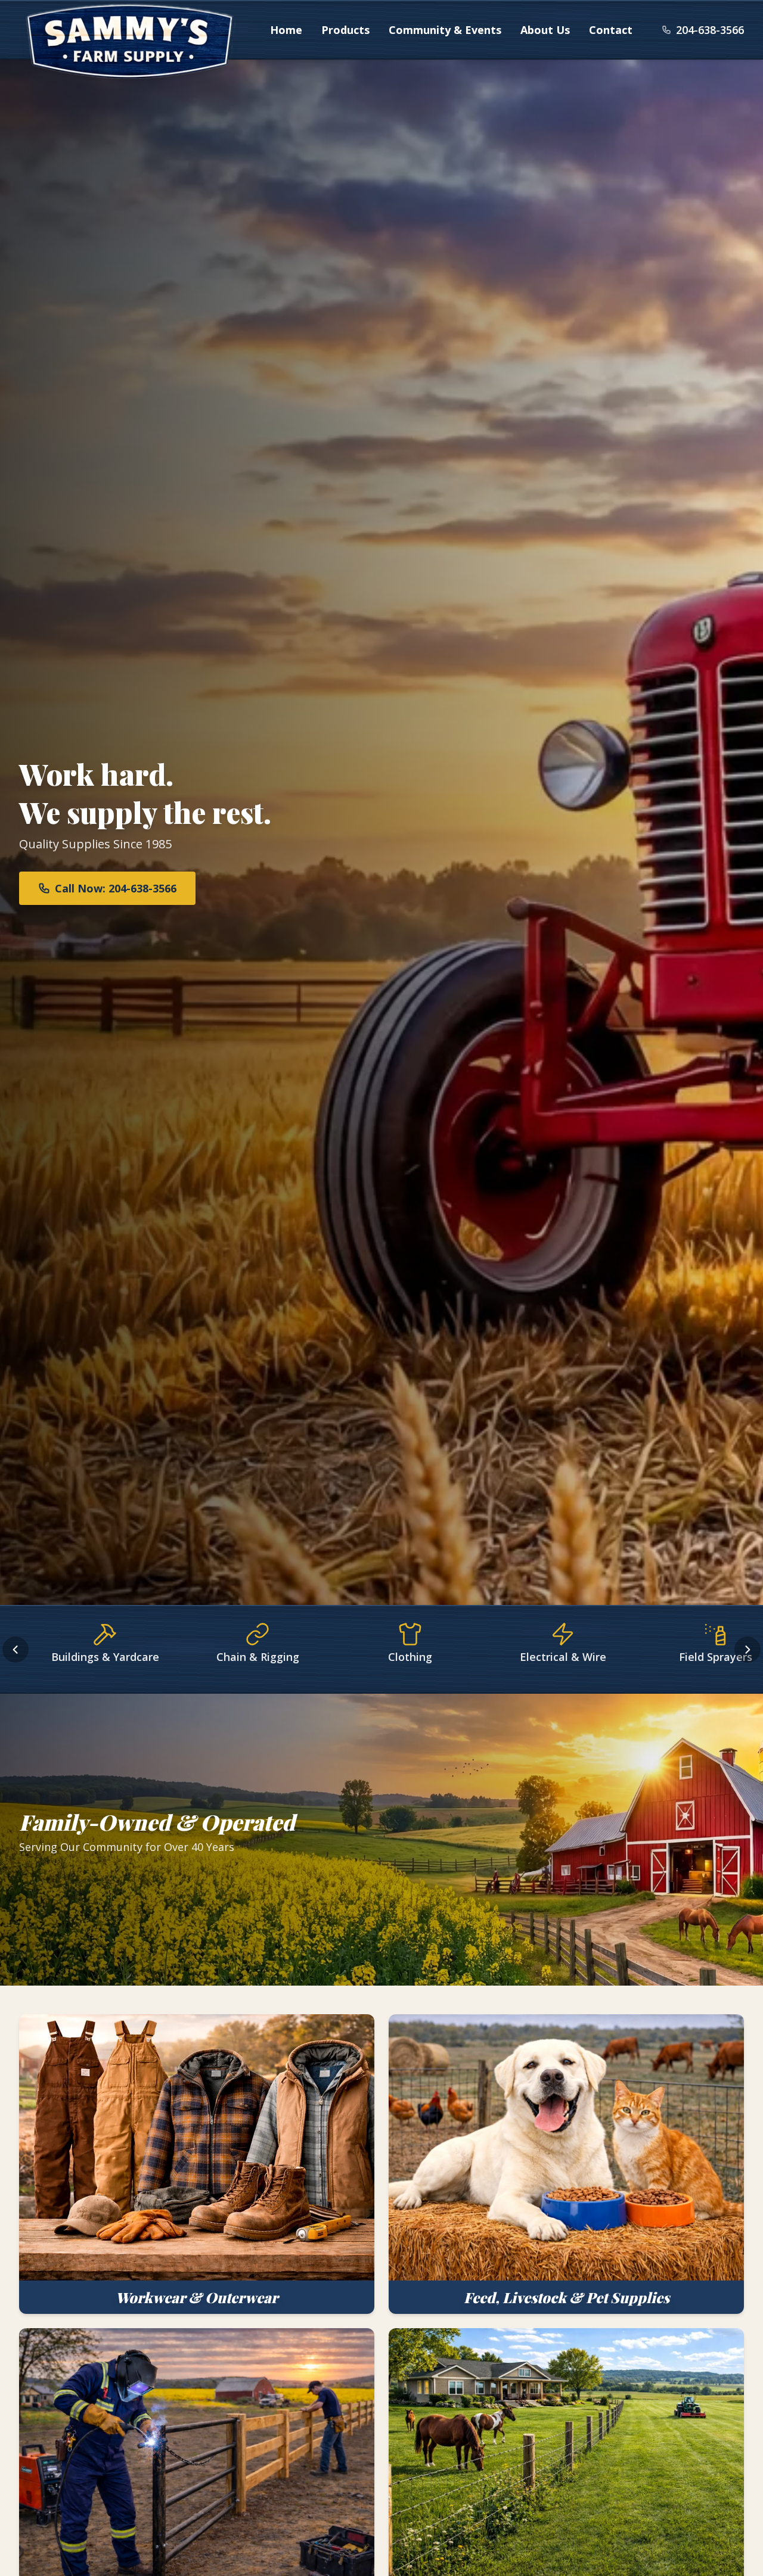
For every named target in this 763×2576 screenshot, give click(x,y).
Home (286, 30)
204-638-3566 (710, 30)
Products (345, 30)
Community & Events (445, 30)
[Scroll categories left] (15, 1650)
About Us (545, 30)
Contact (611, 30)
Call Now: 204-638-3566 (116, 888)
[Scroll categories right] (748, 1650)
